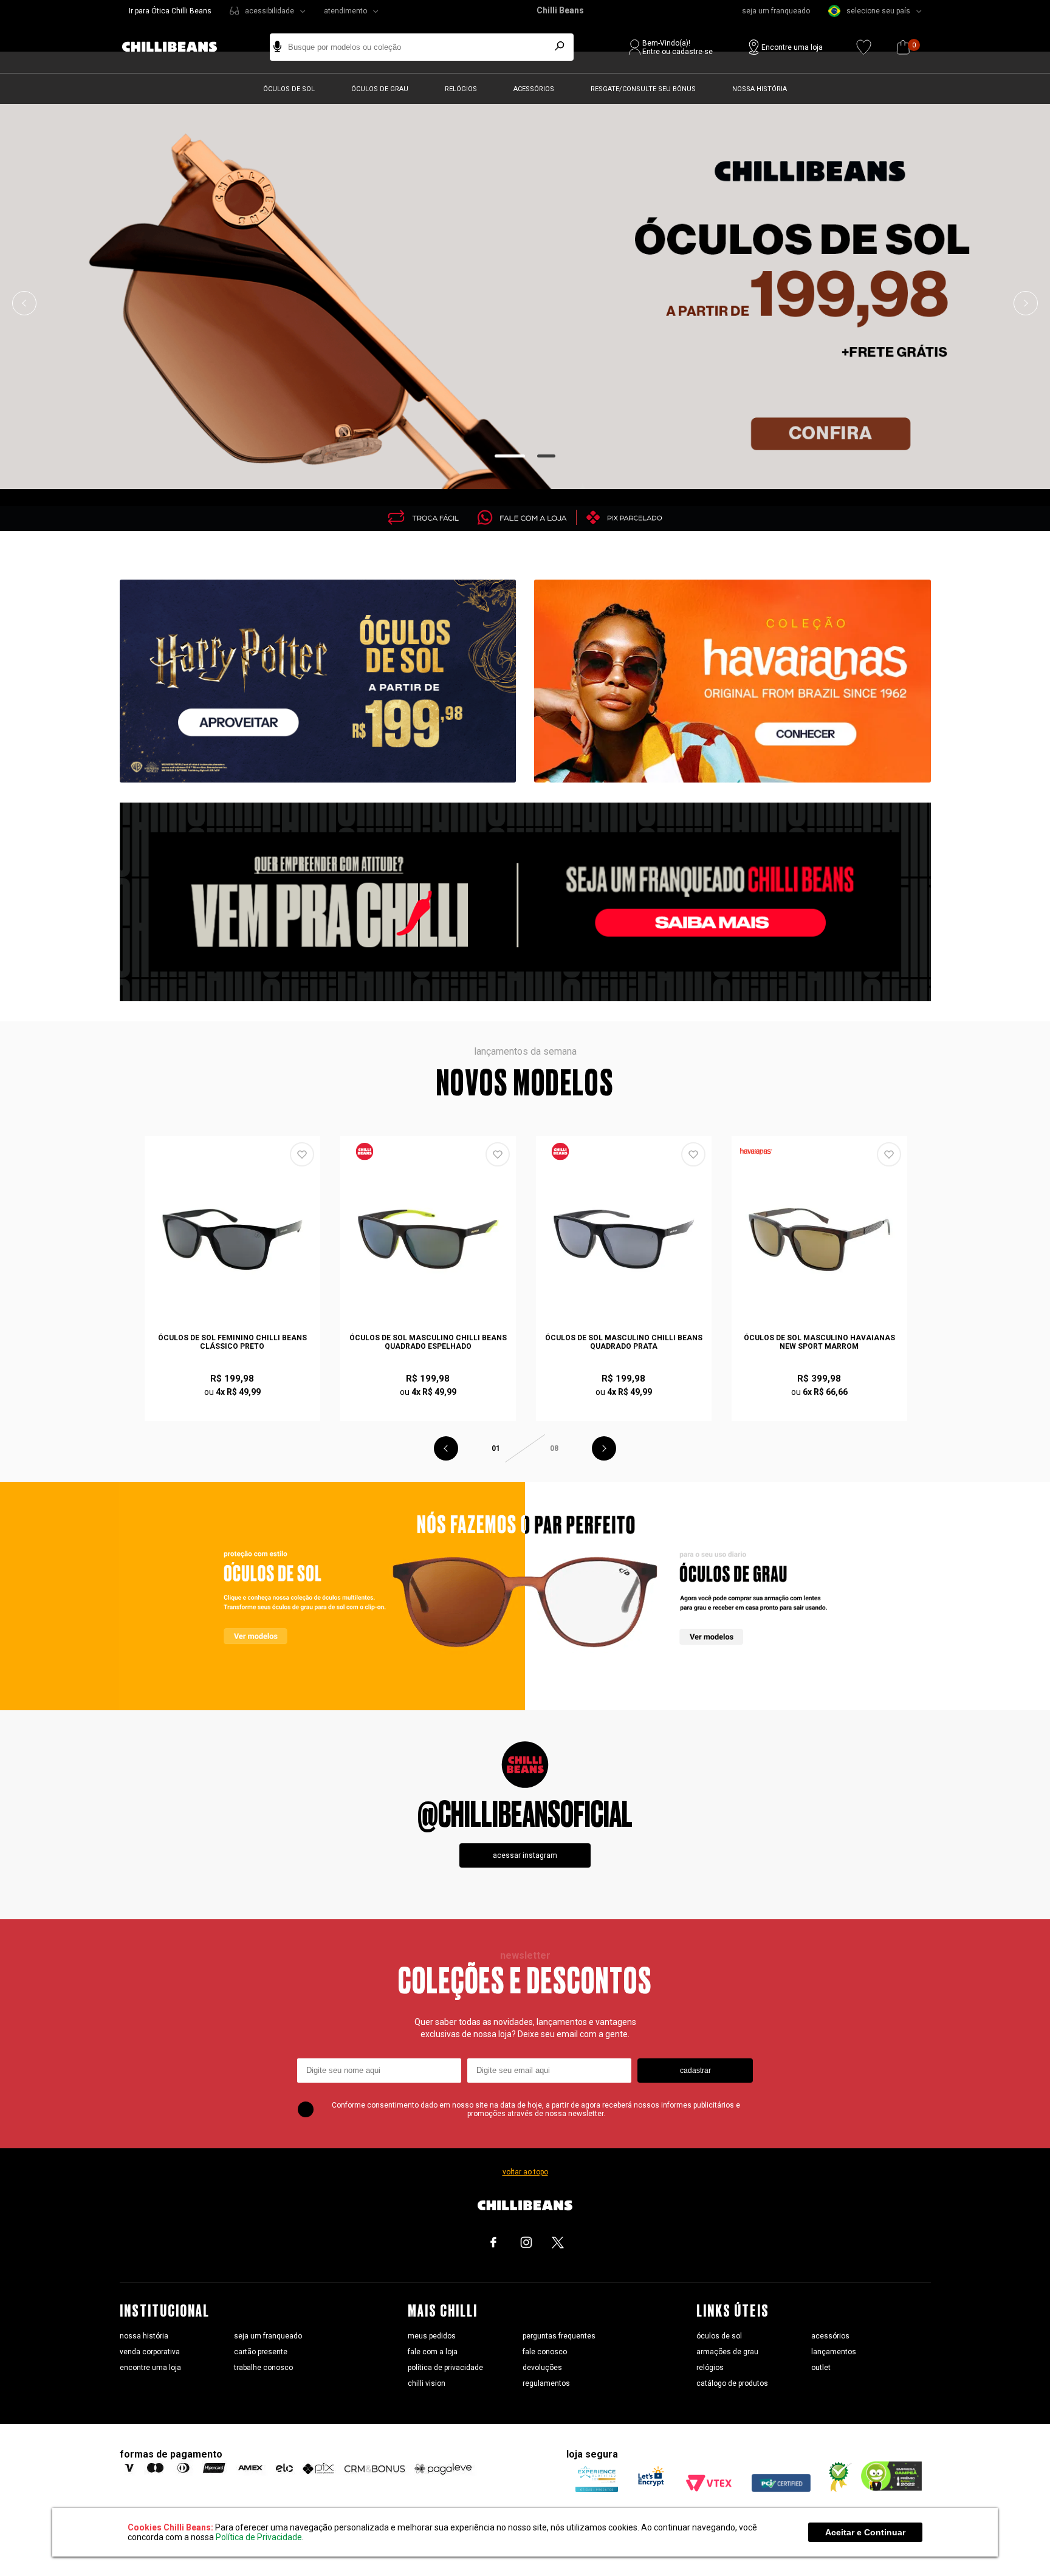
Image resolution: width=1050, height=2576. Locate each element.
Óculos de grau (380, 89)
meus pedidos (432, 2336)
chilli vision (427, 2383)
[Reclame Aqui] (836, 2489)
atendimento (345, 11)
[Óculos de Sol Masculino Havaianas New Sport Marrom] (820, 1239)
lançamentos (834, 2352)
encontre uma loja (150, 2368)
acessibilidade (269, 11)
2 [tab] (547, 456)
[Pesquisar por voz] (277, 47)
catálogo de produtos (732, 2383)
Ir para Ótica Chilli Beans (170, 11)
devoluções (542, 2368)
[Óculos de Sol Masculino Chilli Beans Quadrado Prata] (624, 1239)
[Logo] (179, 47)
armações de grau (727, 2352)
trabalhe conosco (263, 2368)
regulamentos (546, 2383)
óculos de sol (719, 2336)
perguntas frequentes (559, 2336)
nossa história (144, 2336)
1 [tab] (510, 456)
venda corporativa (150, 2352)
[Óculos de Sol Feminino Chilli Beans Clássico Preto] (233, 1239)
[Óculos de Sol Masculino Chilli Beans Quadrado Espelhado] (428, 1239)
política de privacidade (445, 2368)
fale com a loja (433, 2352)
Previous (24, 303)
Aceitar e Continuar (865, 2532)
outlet (821, 2368)
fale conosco (545, 2352)
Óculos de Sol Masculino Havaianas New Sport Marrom (819, 1342)
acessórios (830, 2336)
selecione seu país (878, 11)
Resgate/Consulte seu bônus (643, 89)
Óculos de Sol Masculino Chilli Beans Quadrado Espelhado (428, 1342)
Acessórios (534, 89)
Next (1026, 303)
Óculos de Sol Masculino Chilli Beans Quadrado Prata (624, 1342)
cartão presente (261, 2352)
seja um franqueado (776, 11)
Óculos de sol (289, 89)
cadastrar (695, 2071)
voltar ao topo (525, 2172)
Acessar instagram (525, 1855)
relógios (710, 2368)
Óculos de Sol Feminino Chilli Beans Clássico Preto (232, 1342)
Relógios (461, 89)
